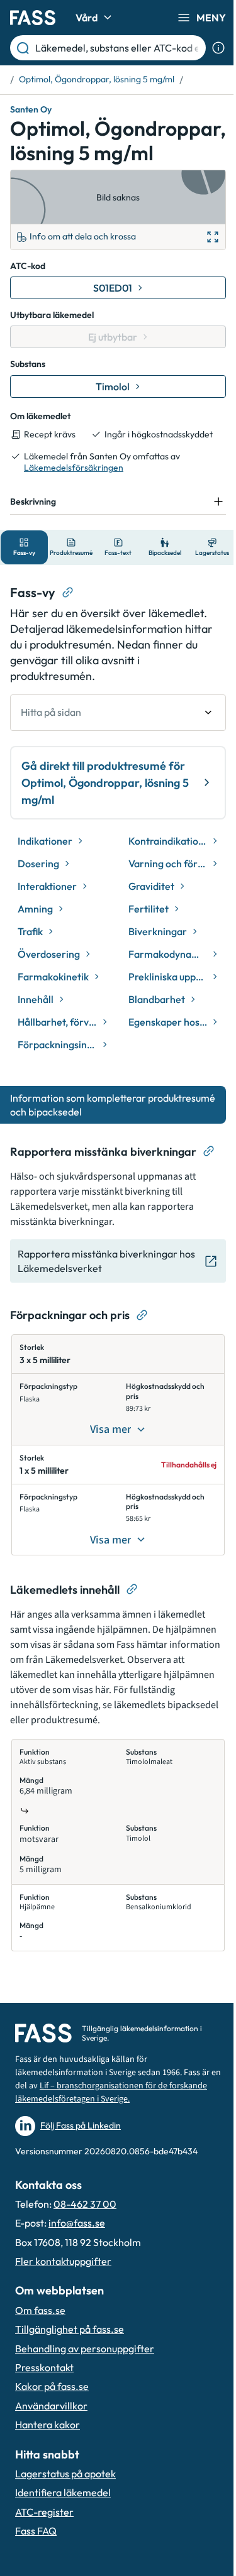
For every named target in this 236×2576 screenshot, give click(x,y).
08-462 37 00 (85, 2226)
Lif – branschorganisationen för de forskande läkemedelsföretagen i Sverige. (97, 2114)
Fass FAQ (36, 2553)
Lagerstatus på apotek (65, 2496)
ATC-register (44, 2533)
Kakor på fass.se (52, 2408)
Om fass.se (40, 2332)
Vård (87, 18)
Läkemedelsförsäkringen (74, 468)
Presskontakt (44, 2389)
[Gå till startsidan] (33, 18)
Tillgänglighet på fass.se (70, 2351)
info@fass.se (77, 2245)
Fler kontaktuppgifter (63, 2283)
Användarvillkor (51, 2427)
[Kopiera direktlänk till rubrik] (68, 614)
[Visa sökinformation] (218, 48)
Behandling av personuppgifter (85, 2370)
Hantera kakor (48, 2447)
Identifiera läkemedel (63, 2514)
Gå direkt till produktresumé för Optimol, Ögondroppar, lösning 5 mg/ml (103, 804)
